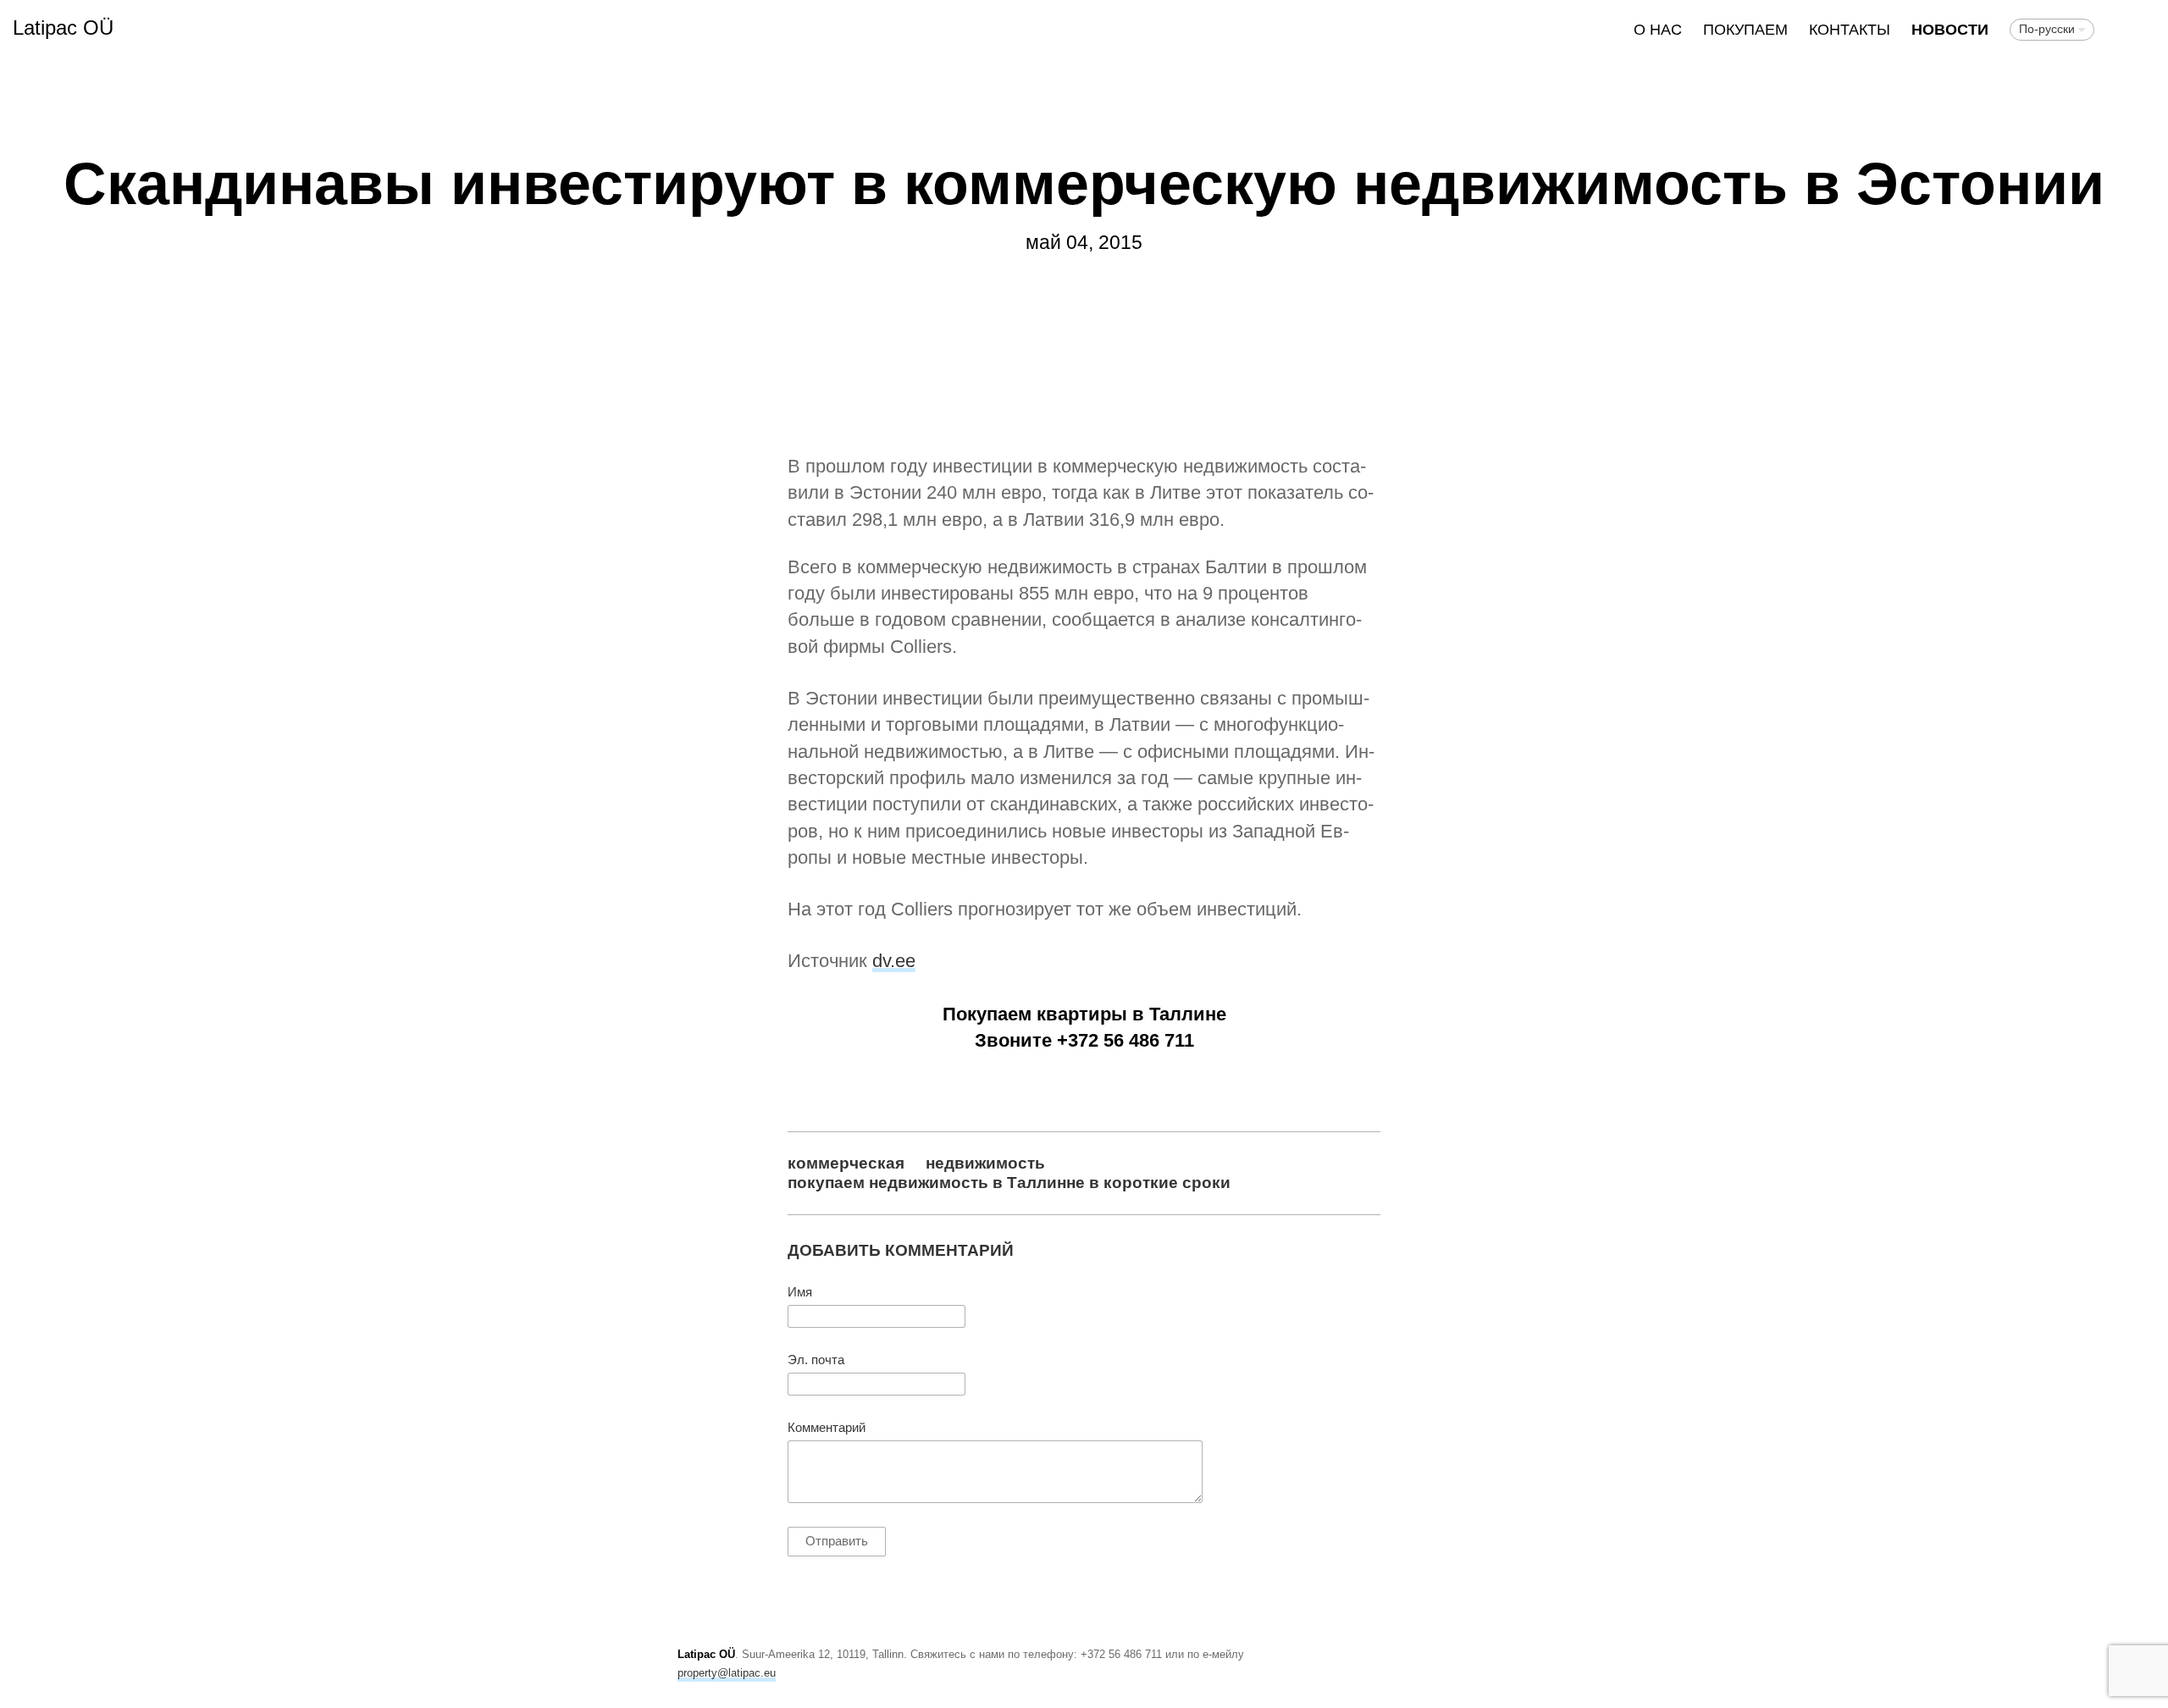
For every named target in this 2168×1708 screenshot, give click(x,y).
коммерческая (846, 1163)
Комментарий (827, 1428)
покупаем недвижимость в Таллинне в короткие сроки (1009, 1182)
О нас (1658, 30)
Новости (1950, 30)
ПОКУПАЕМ (1745, 30)
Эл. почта (816, 1360)
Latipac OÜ (63, 28)
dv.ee (894, 961)
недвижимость (985, 1163)
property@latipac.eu (727, 1673)
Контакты (1850, 30)
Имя (800, 1292)
